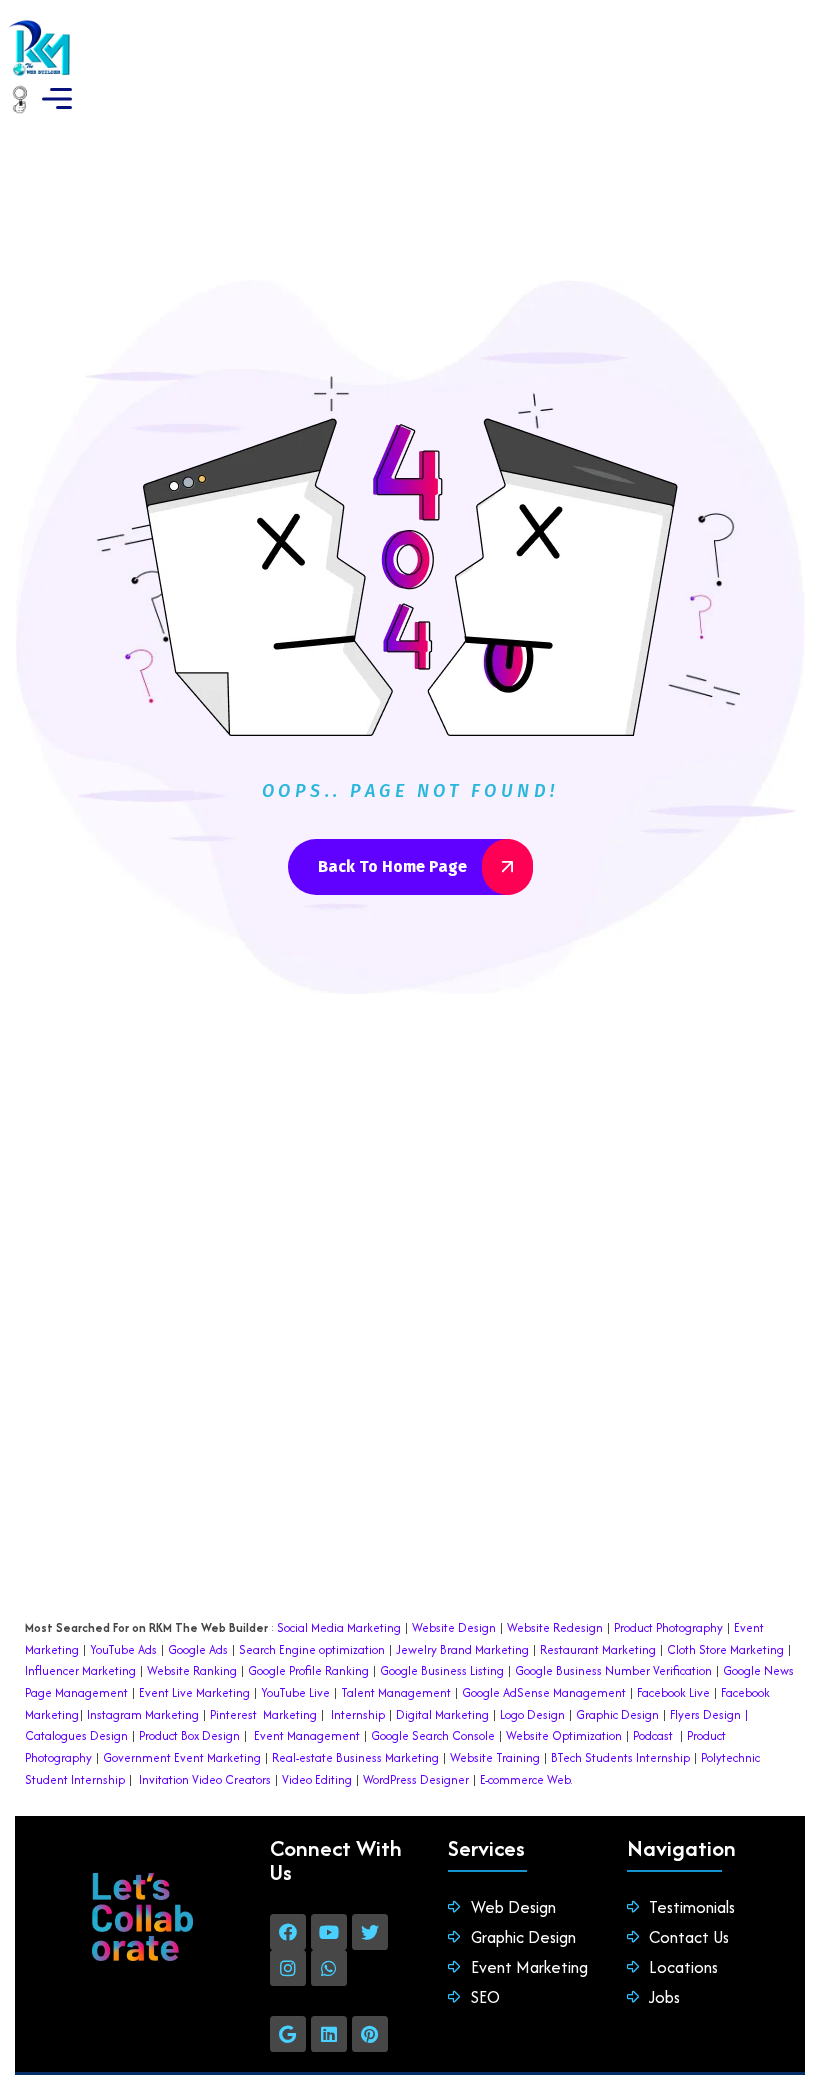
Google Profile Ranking (308, 1670)
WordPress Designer (416, 1779)
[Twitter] (370, 1932)
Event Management (307, 1735)
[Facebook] (288, 1932)
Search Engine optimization (312, 1649)
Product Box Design (189, 1735)
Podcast (653, 1735)
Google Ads (198, 1649)
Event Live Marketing (193, 1692)
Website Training (495, 1757)
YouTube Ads (123, 1649)
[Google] (288, 2034)
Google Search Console (433, 1735)
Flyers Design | (709, 1714)
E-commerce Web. (526, 1779)
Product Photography (667, 1627)
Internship (356, 1714)
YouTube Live (294, 1692)
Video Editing (317, 1779)
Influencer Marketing (80, 1670)
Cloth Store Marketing (724, 1649)
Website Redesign (553, 1627)
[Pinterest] (370, 2034)
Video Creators (231, 1779)
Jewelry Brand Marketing (462, 1649)
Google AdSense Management (544, 1692)
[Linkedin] (329, 2034)
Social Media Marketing (339, 1627)
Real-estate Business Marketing (355, 1757)
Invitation (164, 1779)
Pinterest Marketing (263, 1714)
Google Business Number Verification (613, 1670)
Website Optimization (564, 1735)
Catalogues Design (76, 1735)
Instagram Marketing (143, 1714)
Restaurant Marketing (598, 1649)
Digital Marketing (442, 1714)
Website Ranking (192, 1670)
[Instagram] (288, 1968)
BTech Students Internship (619, 1757)
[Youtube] (329, 1932)
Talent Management (396, 1692)
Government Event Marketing (182, 1757)
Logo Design (532, 1714)
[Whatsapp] (329, 1968)
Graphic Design (616, 1714)
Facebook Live (673, 1692)
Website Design (454, 1627)
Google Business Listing (442, 1670)
